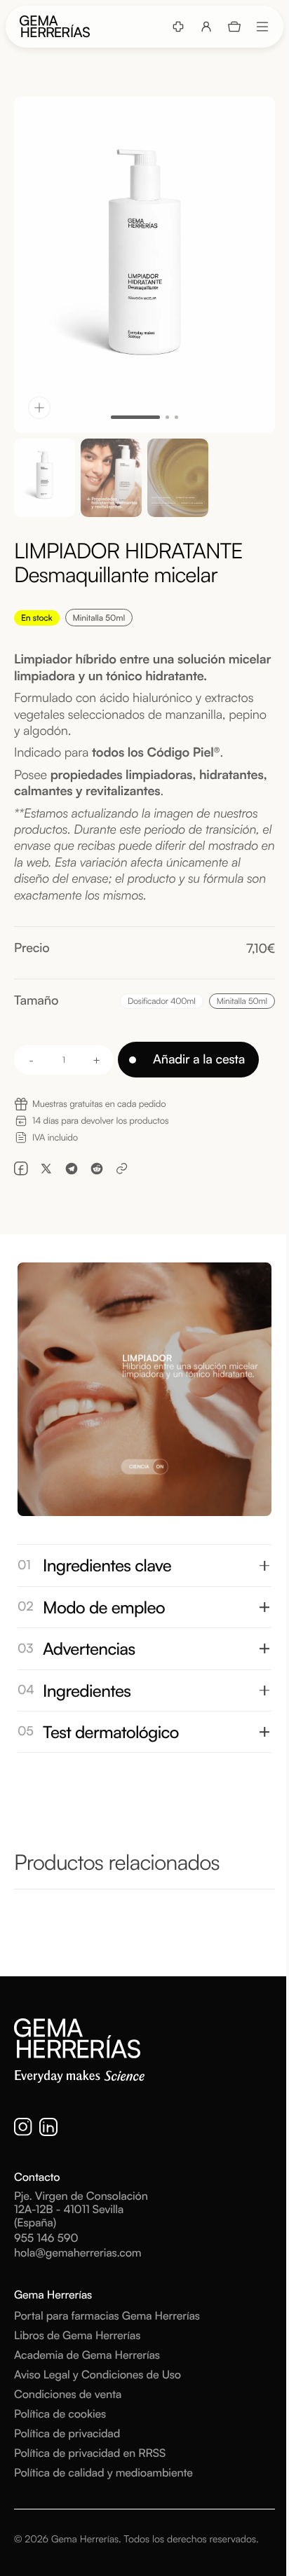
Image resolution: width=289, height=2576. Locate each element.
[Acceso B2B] (178, 27)
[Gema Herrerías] (55, 27)
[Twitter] (46, 1169)
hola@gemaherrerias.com (78, 2253)
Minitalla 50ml (246, 1002)
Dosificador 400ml (163, 1002)
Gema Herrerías (85, 2539)
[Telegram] (72, 1169)
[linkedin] (48, 2127)
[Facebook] (21, 1169)
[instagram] (23, 2127)
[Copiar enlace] (122, 1169)
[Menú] (262, 27)
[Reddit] (97, 1169)
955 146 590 (46, 2238)
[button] (234, 27)
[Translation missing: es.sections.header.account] (206, 27)
